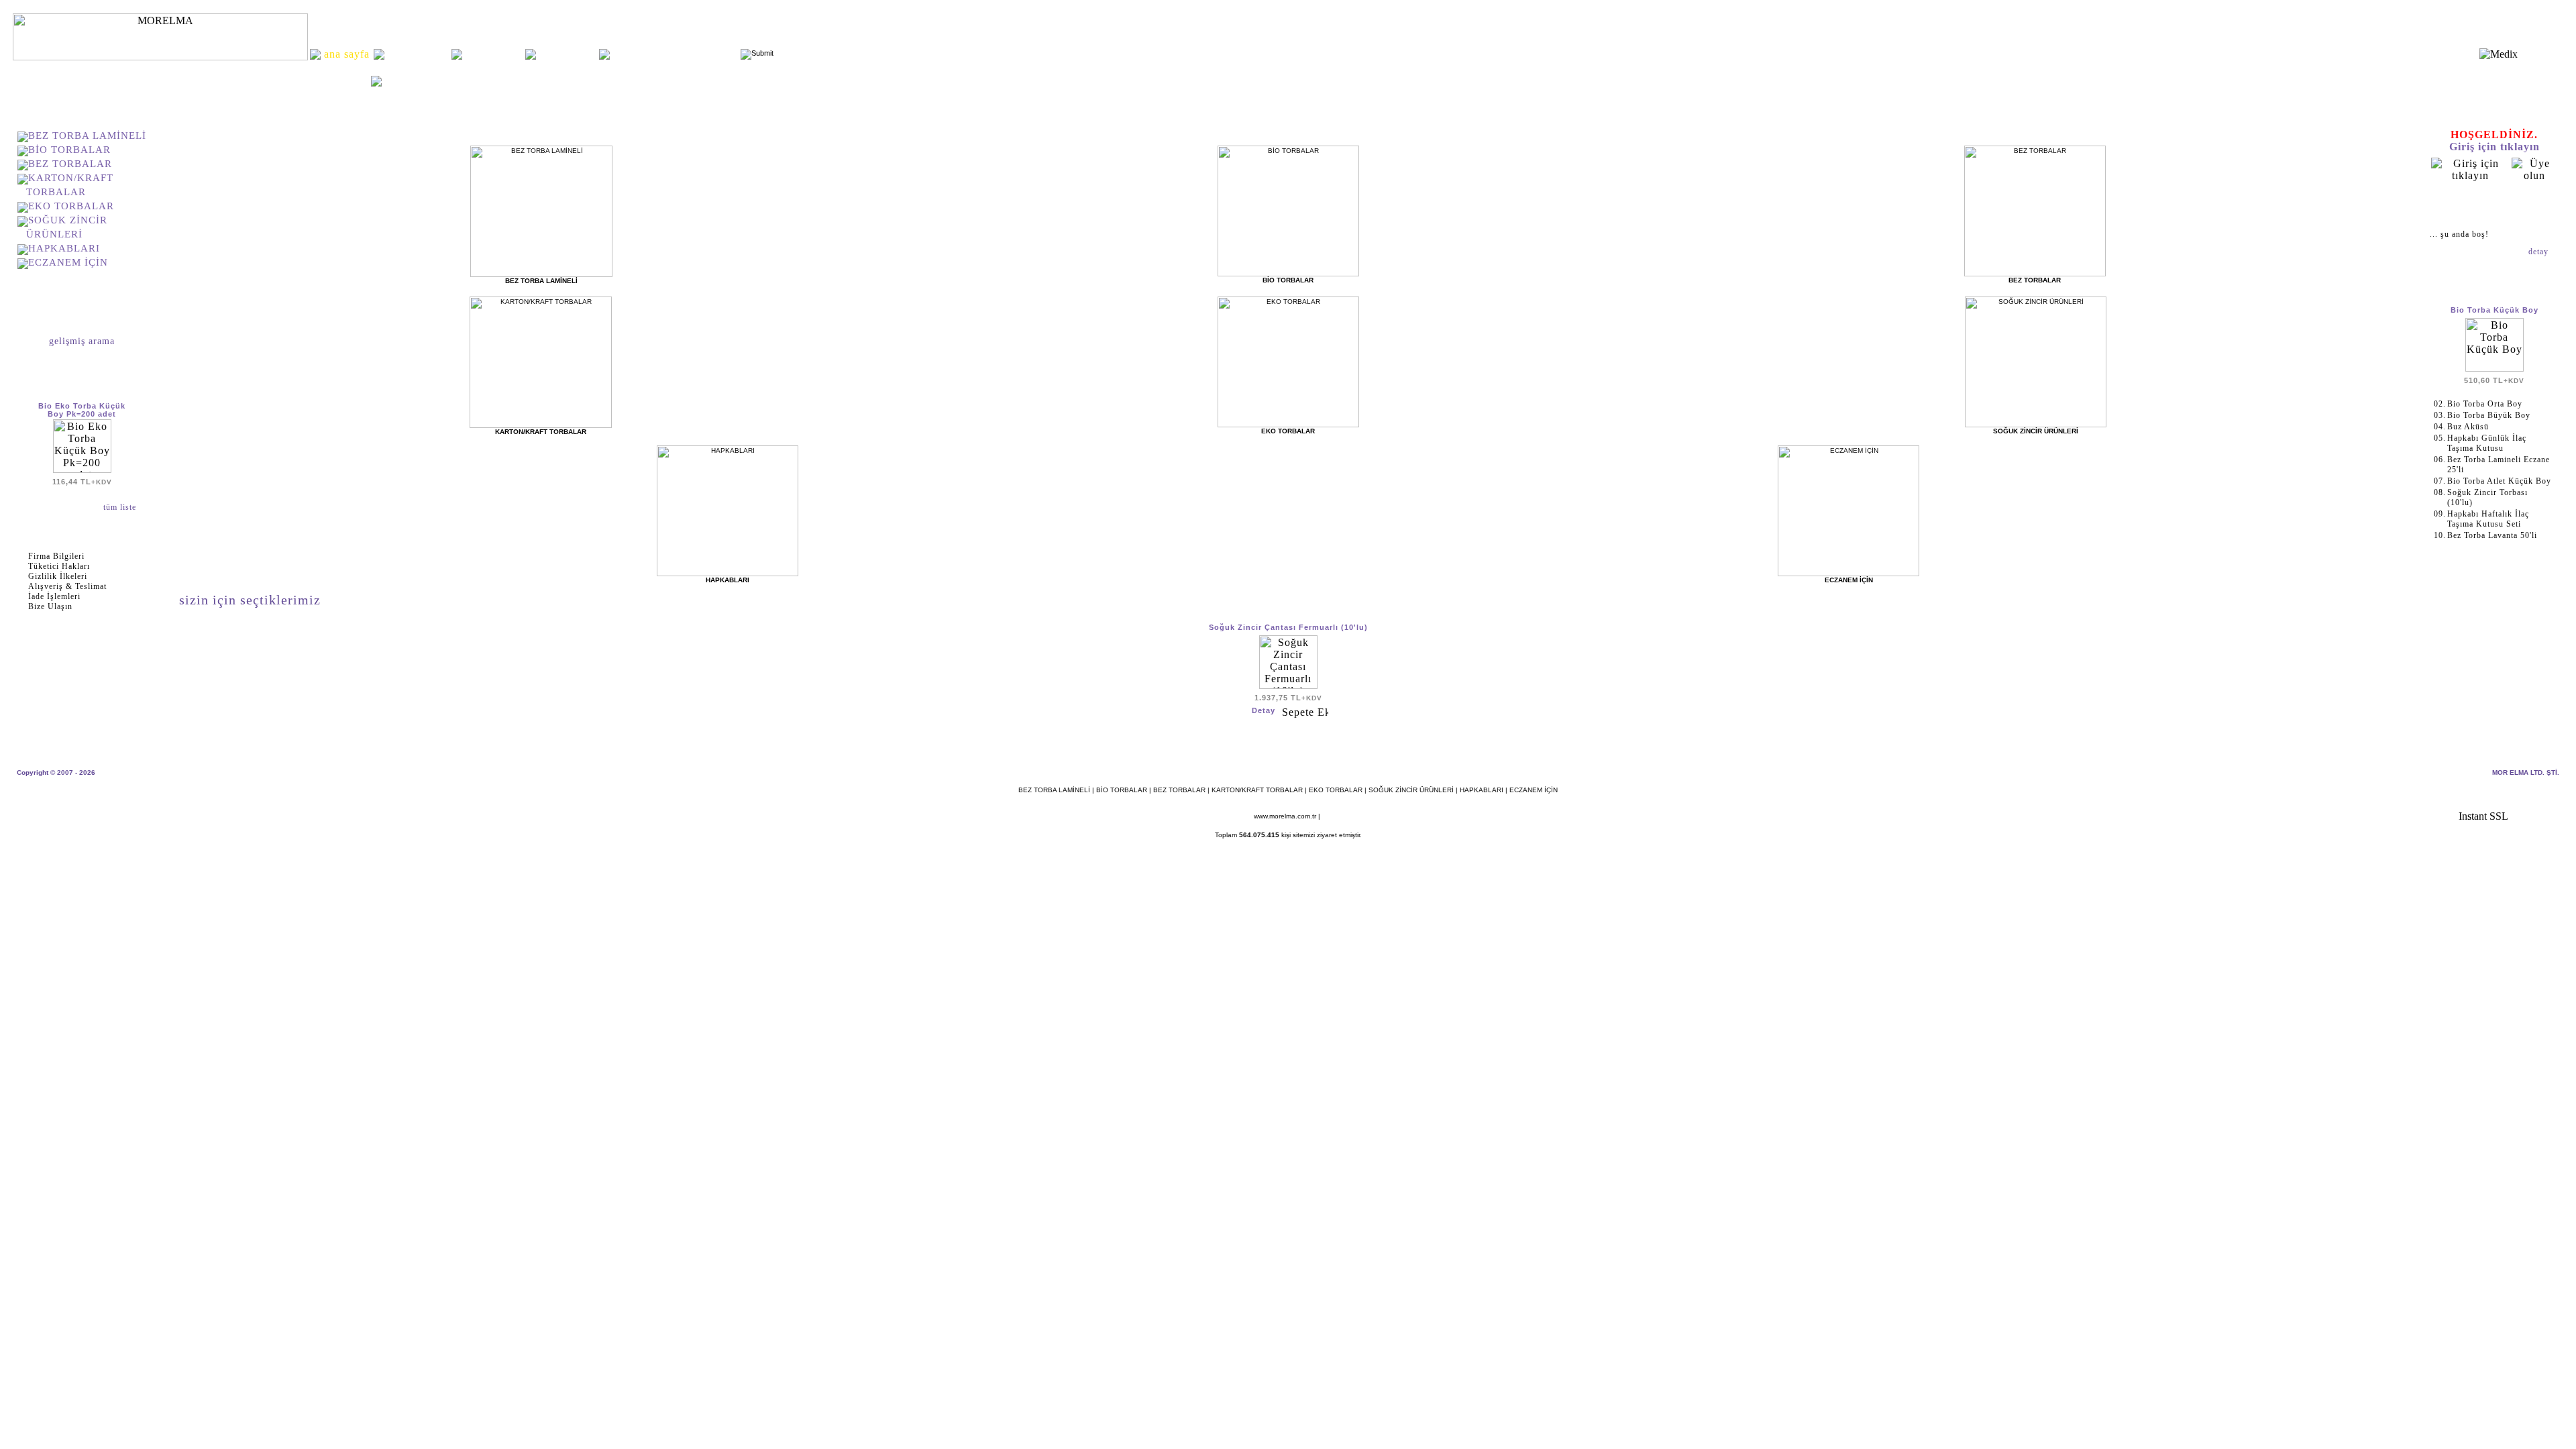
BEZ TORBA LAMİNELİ (87, 136)
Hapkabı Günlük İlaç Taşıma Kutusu (2487, 443)
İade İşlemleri (54, 596)
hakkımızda (418, 54)
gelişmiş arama (82, 341)
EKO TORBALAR (71, 206)
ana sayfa (344, 79)
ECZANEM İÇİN (68, 262)
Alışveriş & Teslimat (67, 586)
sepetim (2494, 205)
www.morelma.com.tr (1285, 816)
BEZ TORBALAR (70, 164)
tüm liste (121, 507)
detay (2540, 252)
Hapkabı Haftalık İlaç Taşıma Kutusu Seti (2488, 519)
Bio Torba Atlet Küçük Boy (2499, 481)
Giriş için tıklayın (2494, 147)
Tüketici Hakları (59, 566)
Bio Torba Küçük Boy (2494, 310)
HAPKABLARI (64, 248)
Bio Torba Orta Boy (2485, 404)
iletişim (567, 54)
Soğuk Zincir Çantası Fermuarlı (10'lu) (1288, 627)
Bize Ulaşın (50, 606)
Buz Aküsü (2468, 427)
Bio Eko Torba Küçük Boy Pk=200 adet (82, 410)
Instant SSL (2483, 816)
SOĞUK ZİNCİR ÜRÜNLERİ (1411, 790)
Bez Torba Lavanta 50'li (2492, 535)
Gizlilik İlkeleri (58, 576)
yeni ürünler (494, 54)
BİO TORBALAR (69, 150)
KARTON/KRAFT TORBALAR (1257, 790)
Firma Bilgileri (56, 556)
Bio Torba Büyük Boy (2489, 415)
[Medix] (2499, 54)
